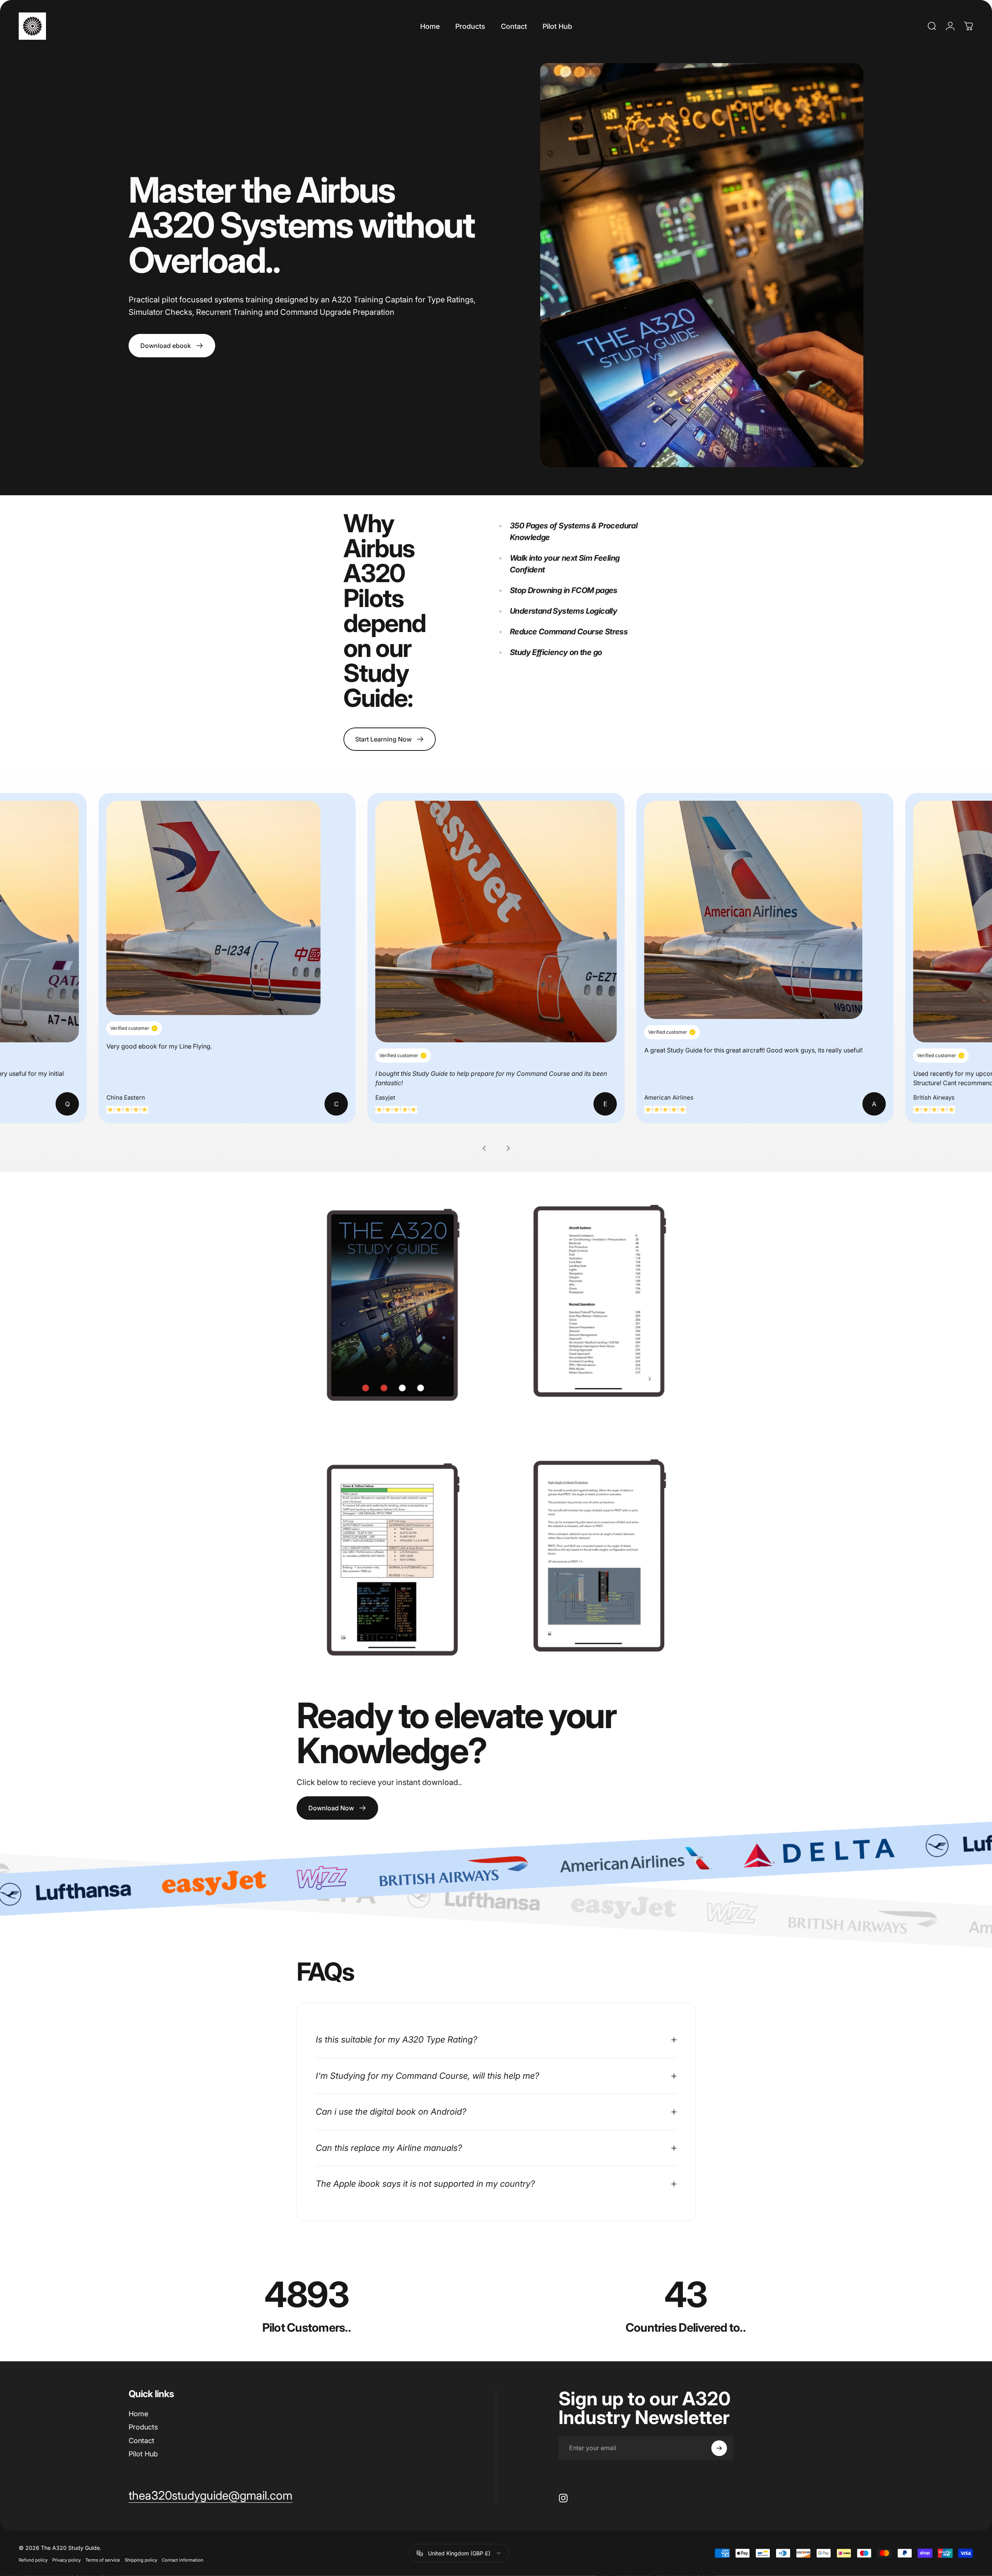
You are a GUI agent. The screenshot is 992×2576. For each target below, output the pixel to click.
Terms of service (103, 2560)
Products (143, 2427)
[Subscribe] (719, 2448)
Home (138, 2414)
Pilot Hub (143, 2454)
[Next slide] (507, 1148)
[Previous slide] (485, 1148)
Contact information (183, 2560)
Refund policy (33, 2560)
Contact (141, 2441)
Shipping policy (141, 2560)
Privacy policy (66, 2560)
